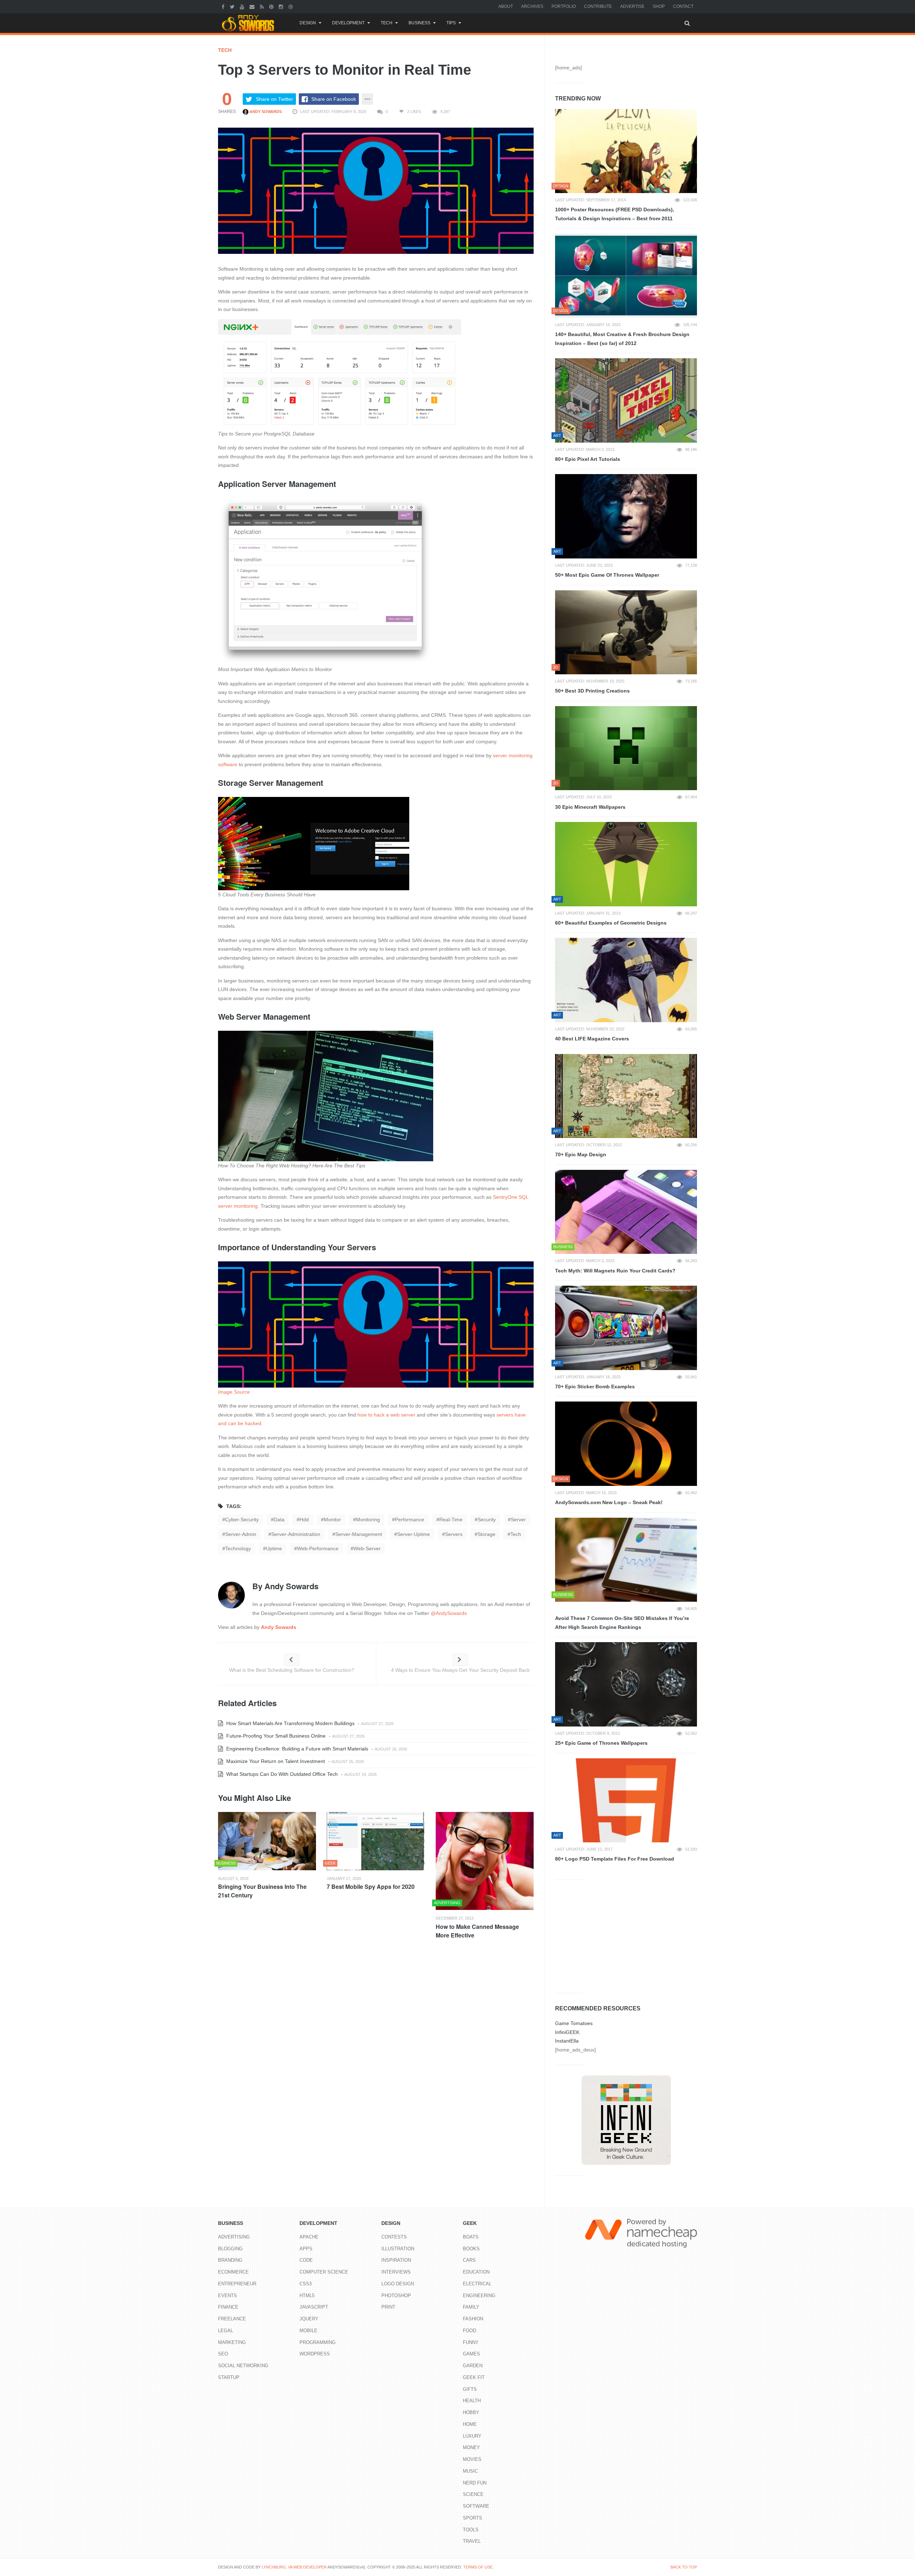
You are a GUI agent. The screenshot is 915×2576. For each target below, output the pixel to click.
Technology (238, 1548)
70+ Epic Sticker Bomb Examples (595, 1386)
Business (419, 23)
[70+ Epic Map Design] (626, 1096)
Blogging (230, 2249)
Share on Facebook (334, 99)
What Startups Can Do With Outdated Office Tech (281, 1774)
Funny (471, 2342)
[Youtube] (243, 6)
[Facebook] (224, 6)
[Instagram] (282, 6)
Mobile (308, 2331)
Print (388, 2307)
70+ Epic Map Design (581, 1154)
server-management (359, 1534)
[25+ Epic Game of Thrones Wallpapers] (626, 1684)
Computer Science (324, 2272)
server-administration (296, 1534)
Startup (229, 2377)
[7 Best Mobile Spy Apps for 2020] (376, 1841)
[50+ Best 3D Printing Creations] (626, 632)
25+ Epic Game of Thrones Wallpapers (601, 1743)
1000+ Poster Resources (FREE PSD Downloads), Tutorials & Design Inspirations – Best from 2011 (615, 214)
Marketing (232, 2342)
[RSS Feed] (263, 6)
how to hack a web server (386, 1415)
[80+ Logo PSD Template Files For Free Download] (626, 1801)
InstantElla (567, 2041)
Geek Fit (474, 2377)
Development (348, 23)
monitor (332, 1520)
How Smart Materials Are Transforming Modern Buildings (290, 1723)
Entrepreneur (237, 2284)
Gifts (470, 2389)
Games (471, 2354)
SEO (223, 2354)
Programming (318, 2342)
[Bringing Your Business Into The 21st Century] (267, 1841)
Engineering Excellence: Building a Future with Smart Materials (296, 1749)
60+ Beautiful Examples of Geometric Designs (611, 923)
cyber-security (242, 1520)
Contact (683, 6)
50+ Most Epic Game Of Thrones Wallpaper (607, 575)
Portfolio (564, 6)
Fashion (473, 2319)
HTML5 (307, 2296)
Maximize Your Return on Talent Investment (275, 1761)
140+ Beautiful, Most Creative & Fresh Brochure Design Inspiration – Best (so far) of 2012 (622, 339)
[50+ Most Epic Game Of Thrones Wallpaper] (626, 516)
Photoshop (396, 2296)
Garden (473, 2366)
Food (469, 2331)
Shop (659, 6)
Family (471, 2307)
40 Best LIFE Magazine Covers (592, 1039)
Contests (394, 2237)
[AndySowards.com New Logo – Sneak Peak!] (626, 1444)
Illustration (398, 2249)
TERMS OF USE (478, 2567)
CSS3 (306, 2284)
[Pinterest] (272, 6)
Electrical (477, 2284)
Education (476, 2272)
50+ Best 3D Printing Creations (592, 691)
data (279, 1520)
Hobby (471, 2412)
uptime (274, 1548)
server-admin (241, 1534)
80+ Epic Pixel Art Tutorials (588, 459)
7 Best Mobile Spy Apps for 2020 (371, 1887)
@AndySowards (449, 1613)
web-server (367, 1548)
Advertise (632, 6)
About (506, 6)
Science (473, 2494)
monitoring (368, 1520)
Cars (469, 2260)
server (518, 1520)
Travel (472, 2541)
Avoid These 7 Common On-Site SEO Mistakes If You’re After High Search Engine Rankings (622, 1623)
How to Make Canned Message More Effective (477, 1931)
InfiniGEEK (567, 2032)
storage (486, 1534)
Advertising (234, 2237)
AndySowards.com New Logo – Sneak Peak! (609, 1502)
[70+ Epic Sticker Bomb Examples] (626, 1328)
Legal (226, 2331)
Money (471, 2447)
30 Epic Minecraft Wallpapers (590, 807)
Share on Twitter (274, 99)
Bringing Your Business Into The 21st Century (262, 1891)
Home (470, 2424)
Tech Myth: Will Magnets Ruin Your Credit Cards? (615, 1271)
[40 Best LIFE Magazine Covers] (626, 980)
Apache (309, 2237)
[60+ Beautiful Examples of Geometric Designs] (626, 864)
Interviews (396, 2272)
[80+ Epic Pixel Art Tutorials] (626, 400)
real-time (451, 1520)
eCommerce (233, 2272)
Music (470, 2471)
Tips (451, 23)
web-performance (318, 1548)
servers (454, 1534)
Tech (387, 23)
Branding (230, 2260)
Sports (473, 2518)
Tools (471, 2530)
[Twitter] (233, 6)
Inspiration (396, 2260)
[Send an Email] (253, 6)
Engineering (479, 2296)
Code (306, 2260)
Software (476, 2506)
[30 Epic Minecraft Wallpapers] (626, 748)
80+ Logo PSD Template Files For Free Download (615, 1859)
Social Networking (243, 2366)
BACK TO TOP (684, 2567)
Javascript (314, 2307)
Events (227, 2296)
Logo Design (398, 2284)
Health (472, 2401)
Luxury (472, 2436)
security (487, 1520)
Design (308, 23)
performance (410, 1520)
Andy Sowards (265, 112)
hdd (304, 1520)
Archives (532, 6)
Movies (472, 2459)
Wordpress (315, 2354)
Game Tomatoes (574, 2023)
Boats (471, 2237)
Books (471, 2249)
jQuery (309, 2319)
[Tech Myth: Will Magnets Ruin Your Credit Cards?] (626, 1212)
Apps (306, 2249)
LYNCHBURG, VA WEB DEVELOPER (294, 2567)
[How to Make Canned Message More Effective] (485, 1861)
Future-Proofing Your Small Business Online (275, 1736)
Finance (228, 2307)
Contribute (598, 6)
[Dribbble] (291, 6)
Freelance (232, 2319)
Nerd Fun (475, 2483)
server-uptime (414, 1534)
